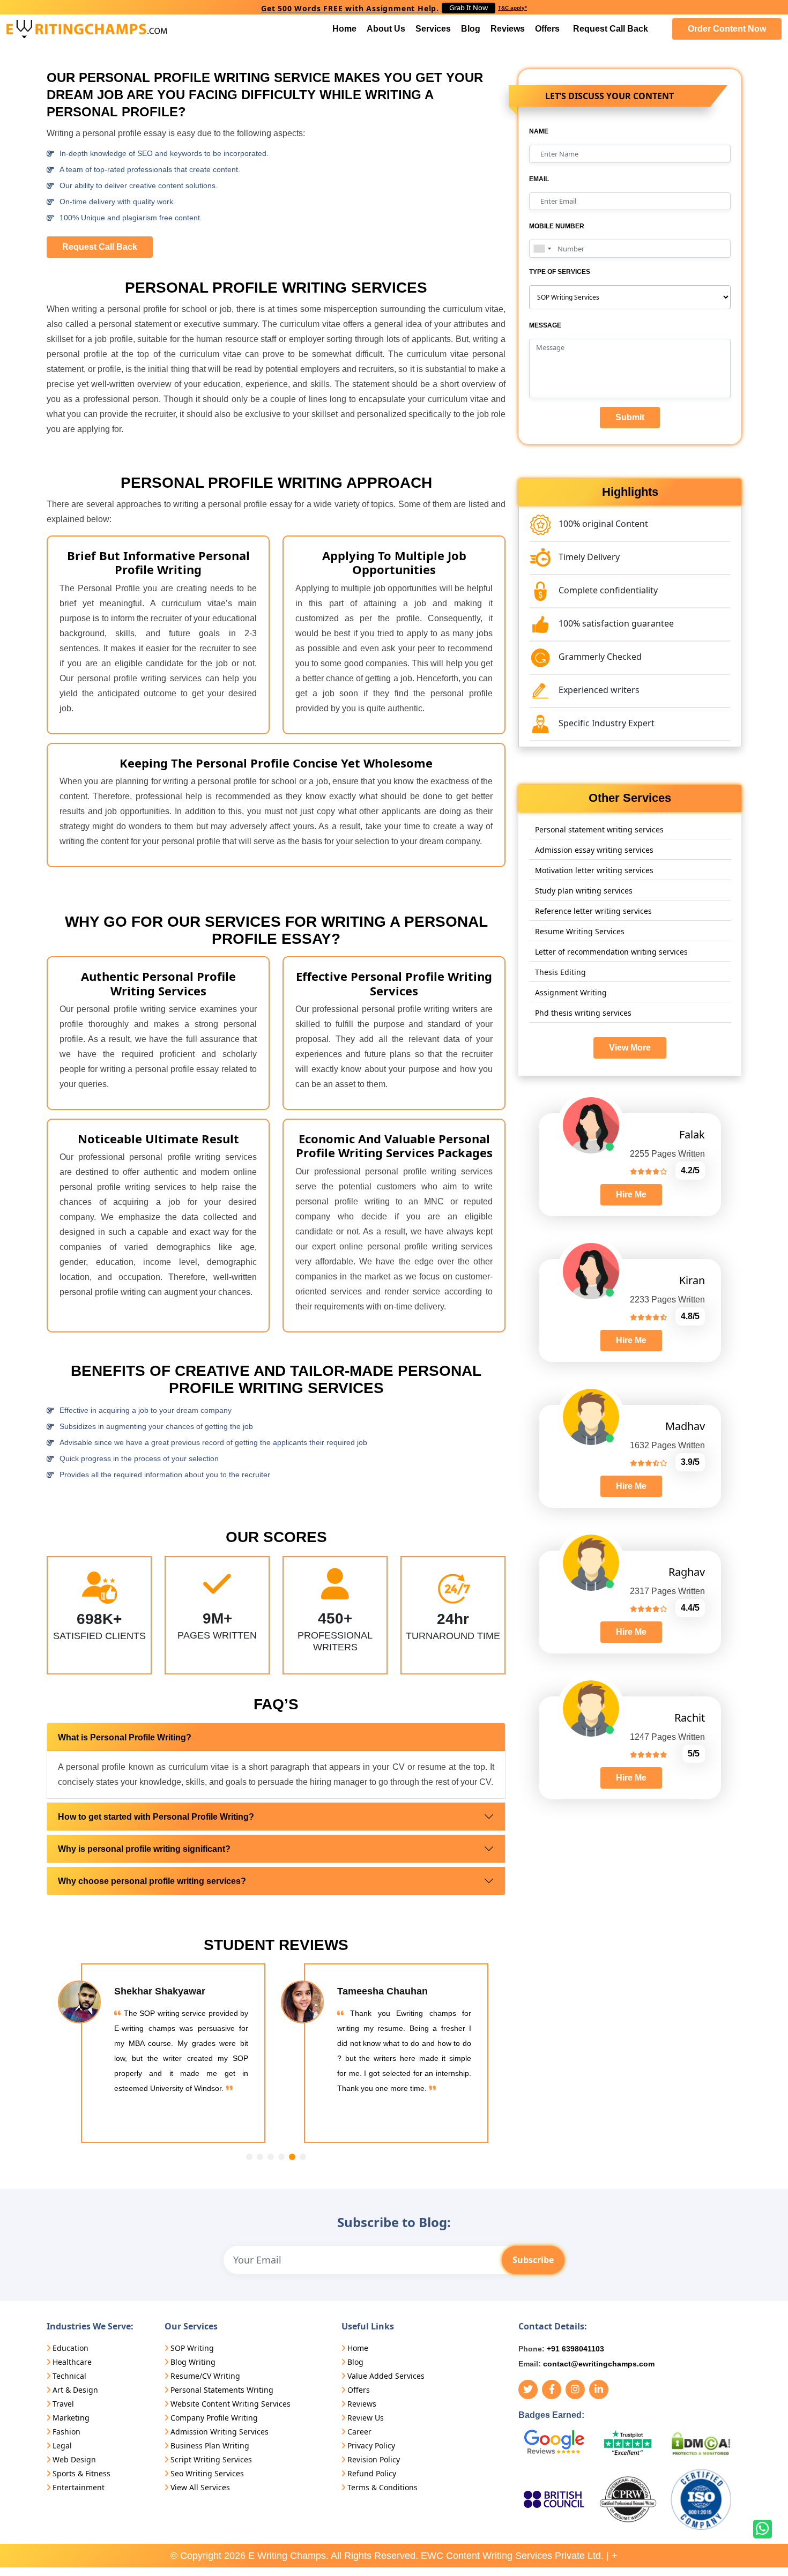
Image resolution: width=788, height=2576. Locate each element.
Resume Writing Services (580, 931)
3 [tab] (271, 2157)
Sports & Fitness (81, 2473)
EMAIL (539, 179)
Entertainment (79, 2487)
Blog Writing (193, 2362)
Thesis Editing (560, 972)
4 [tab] (281, 2157)
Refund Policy (372, 2473)
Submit (630, 417)
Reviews (508, 29)
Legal (62, 2445)
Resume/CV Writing (205, 2376)
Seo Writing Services (207, 2473)
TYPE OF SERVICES (560, 272)
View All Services (200, 2487)
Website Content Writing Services (231, 2404)
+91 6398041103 (575, 2349)
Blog (471, 29)
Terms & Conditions (382, 2487)
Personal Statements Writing (222, 2390)
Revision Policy (374, 2459)
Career (359, 2432)
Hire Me (631, 1194)
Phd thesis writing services (583, 1013)
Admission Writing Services (220, 2432)
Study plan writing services (584, 891)
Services (433, 29)
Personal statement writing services (599, 829)
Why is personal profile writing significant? (144, 1849)
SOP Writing (192, 2348)
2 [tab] (260, 2157)
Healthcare (72, 2362)
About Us (386, 29)
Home (344, 29)
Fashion (66, 2432)
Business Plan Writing (210, 2445)
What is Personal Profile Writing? (125, 1737)
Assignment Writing (571, 992)
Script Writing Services (211, 2459)
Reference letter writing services (593, 911)
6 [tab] (303, 2157)
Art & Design (75, 2390)
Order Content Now (727, 29)
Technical (69, 2376)
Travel (63, 2404)
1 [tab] (249, 2157)
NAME (539, 131)
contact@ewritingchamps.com (599, 2364)
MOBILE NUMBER (557, 226)
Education (70, 2348)
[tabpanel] (165, 2053)
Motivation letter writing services (594, 870)
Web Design (74, 2459)
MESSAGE (545, 325)
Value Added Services (386, 2376)
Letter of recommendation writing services (611, 952)
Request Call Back (611, 29)
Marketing (71, 2418)
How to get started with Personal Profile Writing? (156, 1817)
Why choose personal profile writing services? (152, 1881)
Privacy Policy (371, 2445)
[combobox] (542, 249)
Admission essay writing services (594, 850)
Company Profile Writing (214, 2418)
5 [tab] (292, 2157)
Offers (547, 29)
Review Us (366, 2418)
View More (630, 1048)
